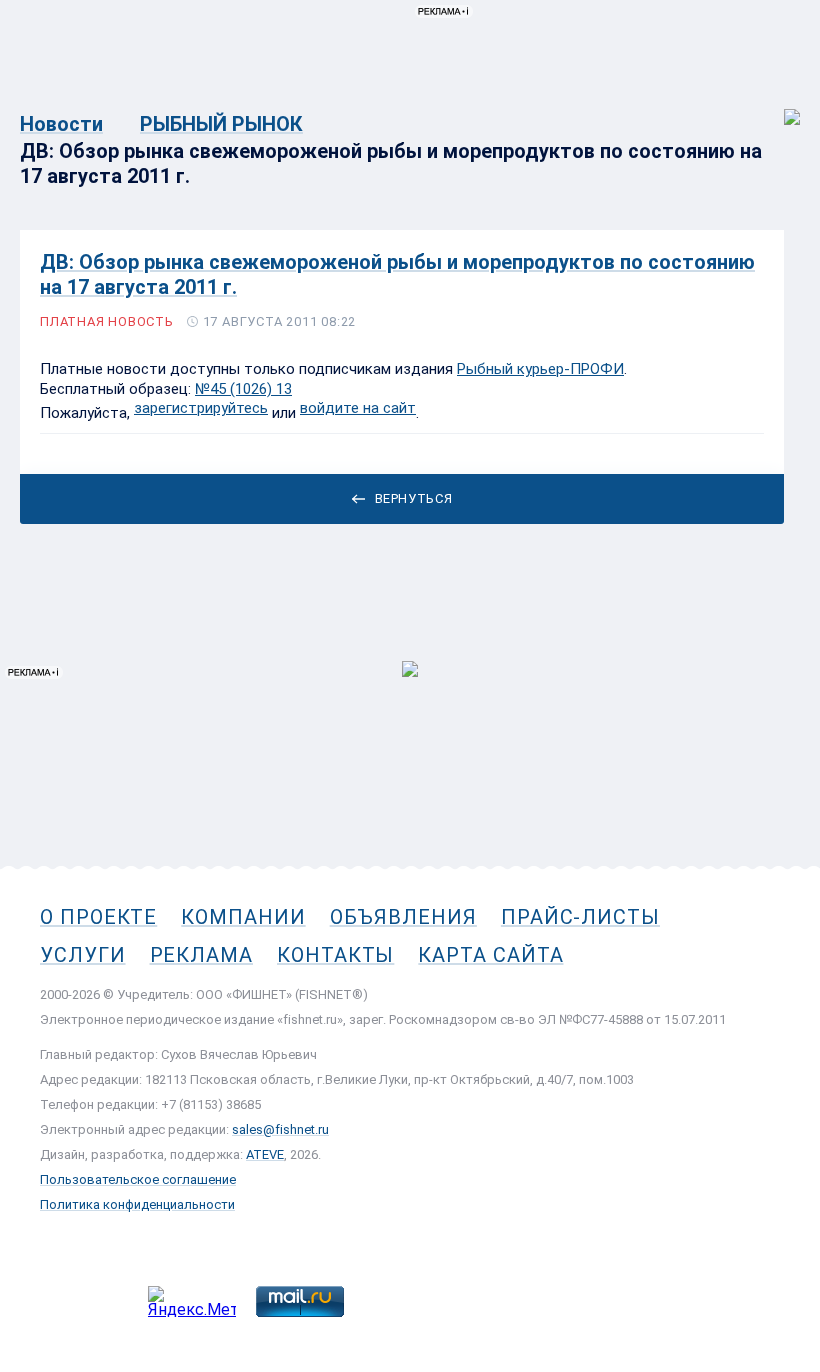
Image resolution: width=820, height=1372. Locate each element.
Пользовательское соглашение (138, 1179)
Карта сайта (490, 955)
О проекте (98, 917)
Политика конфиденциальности (137, 1204)
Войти (778, 106)
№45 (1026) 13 (243, 389)
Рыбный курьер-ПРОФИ (540, 369)
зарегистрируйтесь (201, 408)
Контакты (335, 955)
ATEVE (265, 1154)
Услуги (83, 955)
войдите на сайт (358, 408)
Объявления (403, 917)
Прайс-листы (580, 917)
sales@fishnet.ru (280, 1129)
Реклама (201, 955)
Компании (243, 917)
